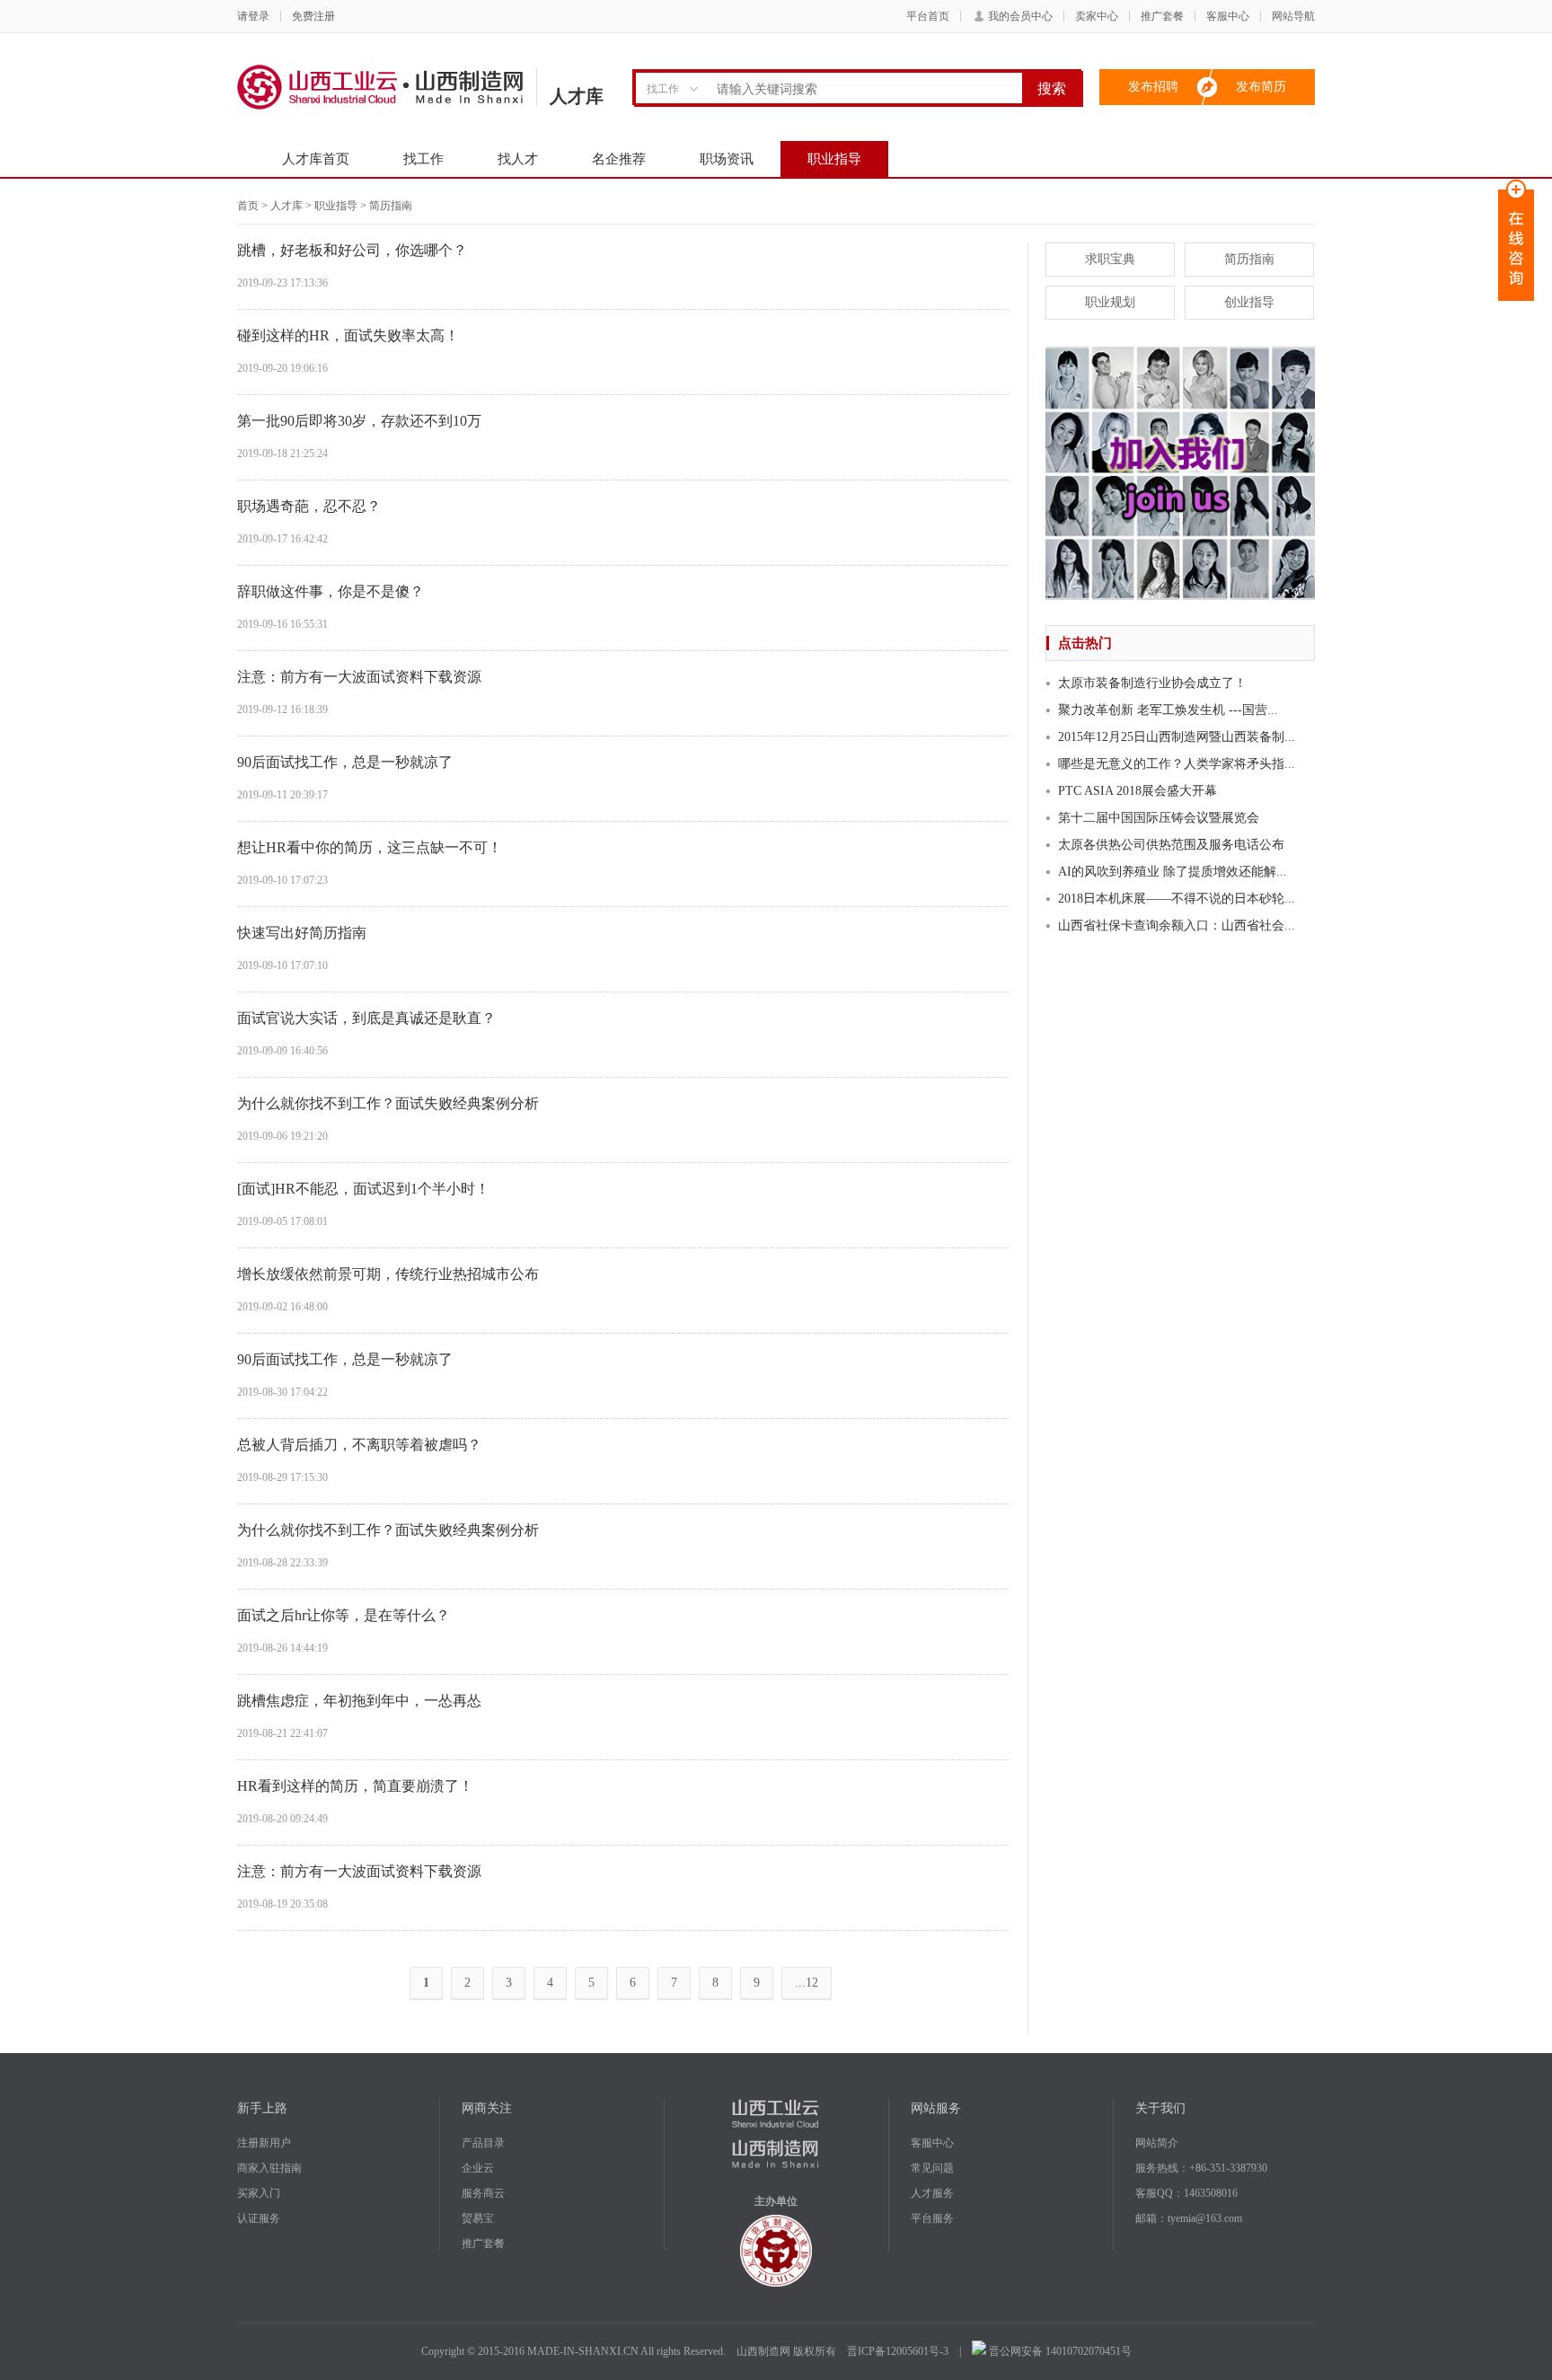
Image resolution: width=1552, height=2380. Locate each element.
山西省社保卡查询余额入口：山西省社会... (1177, 926)
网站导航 (1293, 16)
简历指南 (1249, 259)
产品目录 (483, 2143)
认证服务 (259, 2218)
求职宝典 (1110, 259)
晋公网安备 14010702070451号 (1059, 2351)
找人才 (518, 159)
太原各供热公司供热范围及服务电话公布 (1171, 845)
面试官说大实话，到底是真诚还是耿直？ (366, 1018)
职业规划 (1110, 302)
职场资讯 (727, 159)
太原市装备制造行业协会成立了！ (1152, 683)
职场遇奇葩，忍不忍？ (309, 506)
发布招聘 (1153, 87)
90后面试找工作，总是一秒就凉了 (345, 762)
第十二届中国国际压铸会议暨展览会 (1159, 818)
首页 (248, 206)
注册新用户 (264, 2143)
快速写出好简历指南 (302, 933)
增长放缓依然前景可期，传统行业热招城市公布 (388, 1274)
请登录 (253, 16)
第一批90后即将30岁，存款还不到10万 (359, 421)
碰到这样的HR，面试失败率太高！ (348, 335)
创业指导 (1249, 302)
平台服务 (932, 2218)
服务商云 (483, 2193)
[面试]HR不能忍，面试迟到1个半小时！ (363, 1189)
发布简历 (1261, 87)
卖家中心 (1097, 16)
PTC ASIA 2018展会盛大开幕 (1138, 791)
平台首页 (928, 16)
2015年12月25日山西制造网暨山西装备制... (1177, 737)
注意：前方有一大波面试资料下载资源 (359, 677)
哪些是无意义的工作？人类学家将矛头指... (1177, 764)
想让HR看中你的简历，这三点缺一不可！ (370, 847)
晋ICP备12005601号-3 (898, 2351)
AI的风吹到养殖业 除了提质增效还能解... (1173, 872)
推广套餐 (1162, 16)
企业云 (478, 2168)
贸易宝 (478, 2218)
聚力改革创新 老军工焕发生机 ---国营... (1168, 710)
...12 (807, 1983)
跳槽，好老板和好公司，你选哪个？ (352, 250)
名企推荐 (619, 159)
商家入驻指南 (269, 2168)
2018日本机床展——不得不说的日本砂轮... (1177, 899)
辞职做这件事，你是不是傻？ (331, 591)
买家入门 (259, 2193)
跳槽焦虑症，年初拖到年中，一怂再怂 (359, 1701)
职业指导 (834, 159)
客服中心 (1228, 16)
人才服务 (932, 2193)
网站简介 (1157, 2143)
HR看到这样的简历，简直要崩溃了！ (355, 1786)
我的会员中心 (1020, 16)
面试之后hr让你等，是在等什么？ (344, 1615)
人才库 (287, 206)
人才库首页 (316, 159)
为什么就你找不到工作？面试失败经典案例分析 (388, 1103)
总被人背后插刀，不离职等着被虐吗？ (359, 1445)
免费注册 (313, 16)
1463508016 (1211, 2193)
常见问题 (932, 2168)
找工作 (423, 159)
